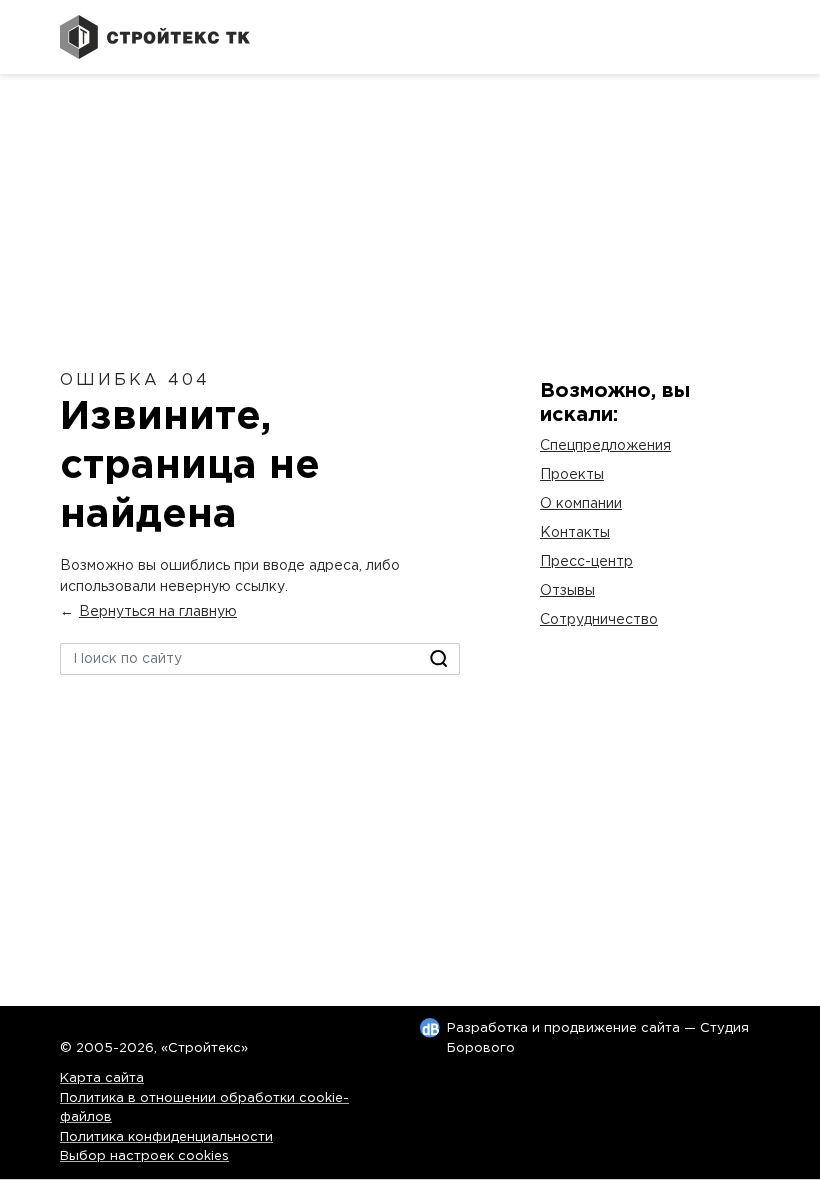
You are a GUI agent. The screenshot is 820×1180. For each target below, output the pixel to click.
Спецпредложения (605, 446)
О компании (581, 504)
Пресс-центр (586, 562)
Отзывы (567, 591)
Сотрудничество (599, 620)
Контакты (575, 533)
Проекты (572, 475)
